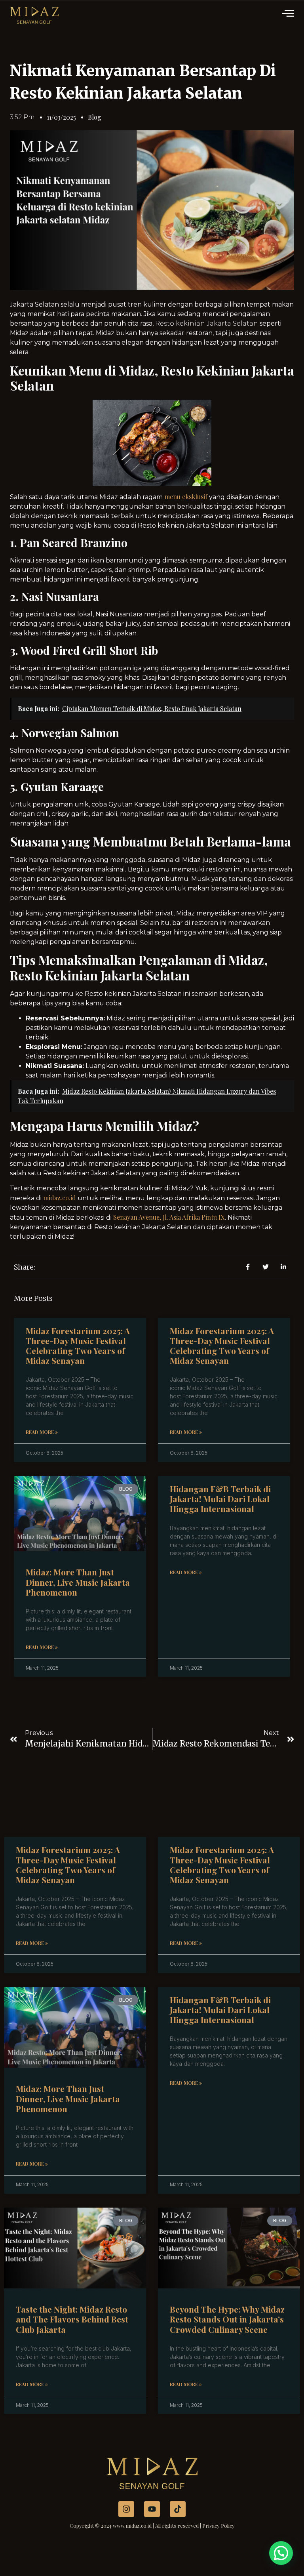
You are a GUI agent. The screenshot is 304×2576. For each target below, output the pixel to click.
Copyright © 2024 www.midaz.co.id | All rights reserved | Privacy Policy (152, 2525)
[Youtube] (152, 2509)
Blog (95, 117)
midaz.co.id (60, 1198)
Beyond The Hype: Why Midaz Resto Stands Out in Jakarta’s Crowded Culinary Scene (227, 2319)
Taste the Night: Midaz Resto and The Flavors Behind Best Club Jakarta (72, 2319)
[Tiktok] (178, 2509)
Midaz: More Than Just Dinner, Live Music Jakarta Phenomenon (78, 1582)
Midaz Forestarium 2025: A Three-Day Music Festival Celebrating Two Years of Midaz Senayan (78, 1346)
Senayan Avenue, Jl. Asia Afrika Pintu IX (169, 1217)
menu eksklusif (186, 497)
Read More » (42, 1432)
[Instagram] (126, 2509)
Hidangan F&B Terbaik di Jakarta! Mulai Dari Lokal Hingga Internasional (220, 1499)
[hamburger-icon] (289, 14)
